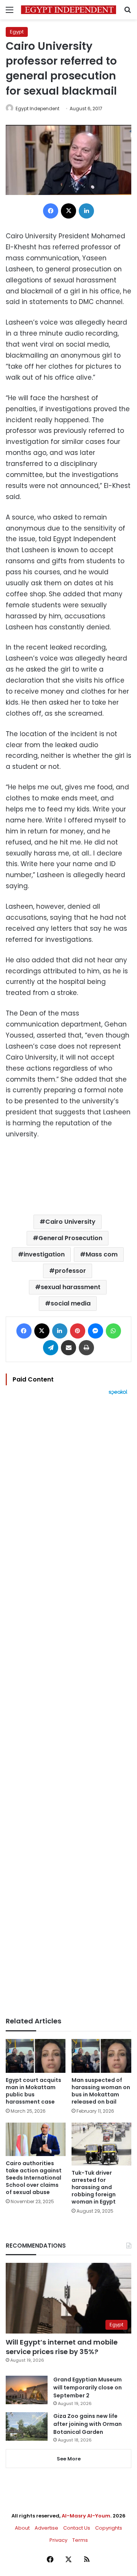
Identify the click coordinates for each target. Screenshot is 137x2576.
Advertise (46, 2528)
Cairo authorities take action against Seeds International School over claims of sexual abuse (34, 2178)
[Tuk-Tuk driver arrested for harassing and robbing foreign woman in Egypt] (101, 2144)
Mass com (102, 1254)
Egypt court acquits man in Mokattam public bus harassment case (33, 2091)
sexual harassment (71, 1287)
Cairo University (70, 1222)
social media (71, 1303)
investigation (44, 1254)
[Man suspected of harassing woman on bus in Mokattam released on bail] (101, 2056)
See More (69, 2459)
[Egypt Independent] (68, 10)
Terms (80, 2540)
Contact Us (77, 2528)
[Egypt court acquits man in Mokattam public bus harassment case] (36, 2056)
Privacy (58, 2540)
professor (70, 1271)
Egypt (17, 32)
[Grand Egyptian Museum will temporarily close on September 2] (27, 2390)
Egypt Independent (37, 109)
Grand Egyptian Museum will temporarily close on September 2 (88, 2387)
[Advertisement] (68, 1706)
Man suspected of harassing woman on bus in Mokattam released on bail (101, 2091)
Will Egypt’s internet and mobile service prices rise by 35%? (62, 2347)
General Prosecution (70, 1238)
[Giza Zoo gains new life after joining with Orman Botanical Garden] (27, 2426)
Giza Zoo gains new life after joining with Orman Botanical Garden (88, 2424)
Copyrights (109, 2528)
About (22, 2528)
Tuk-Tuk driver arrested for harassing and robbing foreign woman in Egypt (94, 2187)
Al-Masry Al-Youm (86, 2516)
